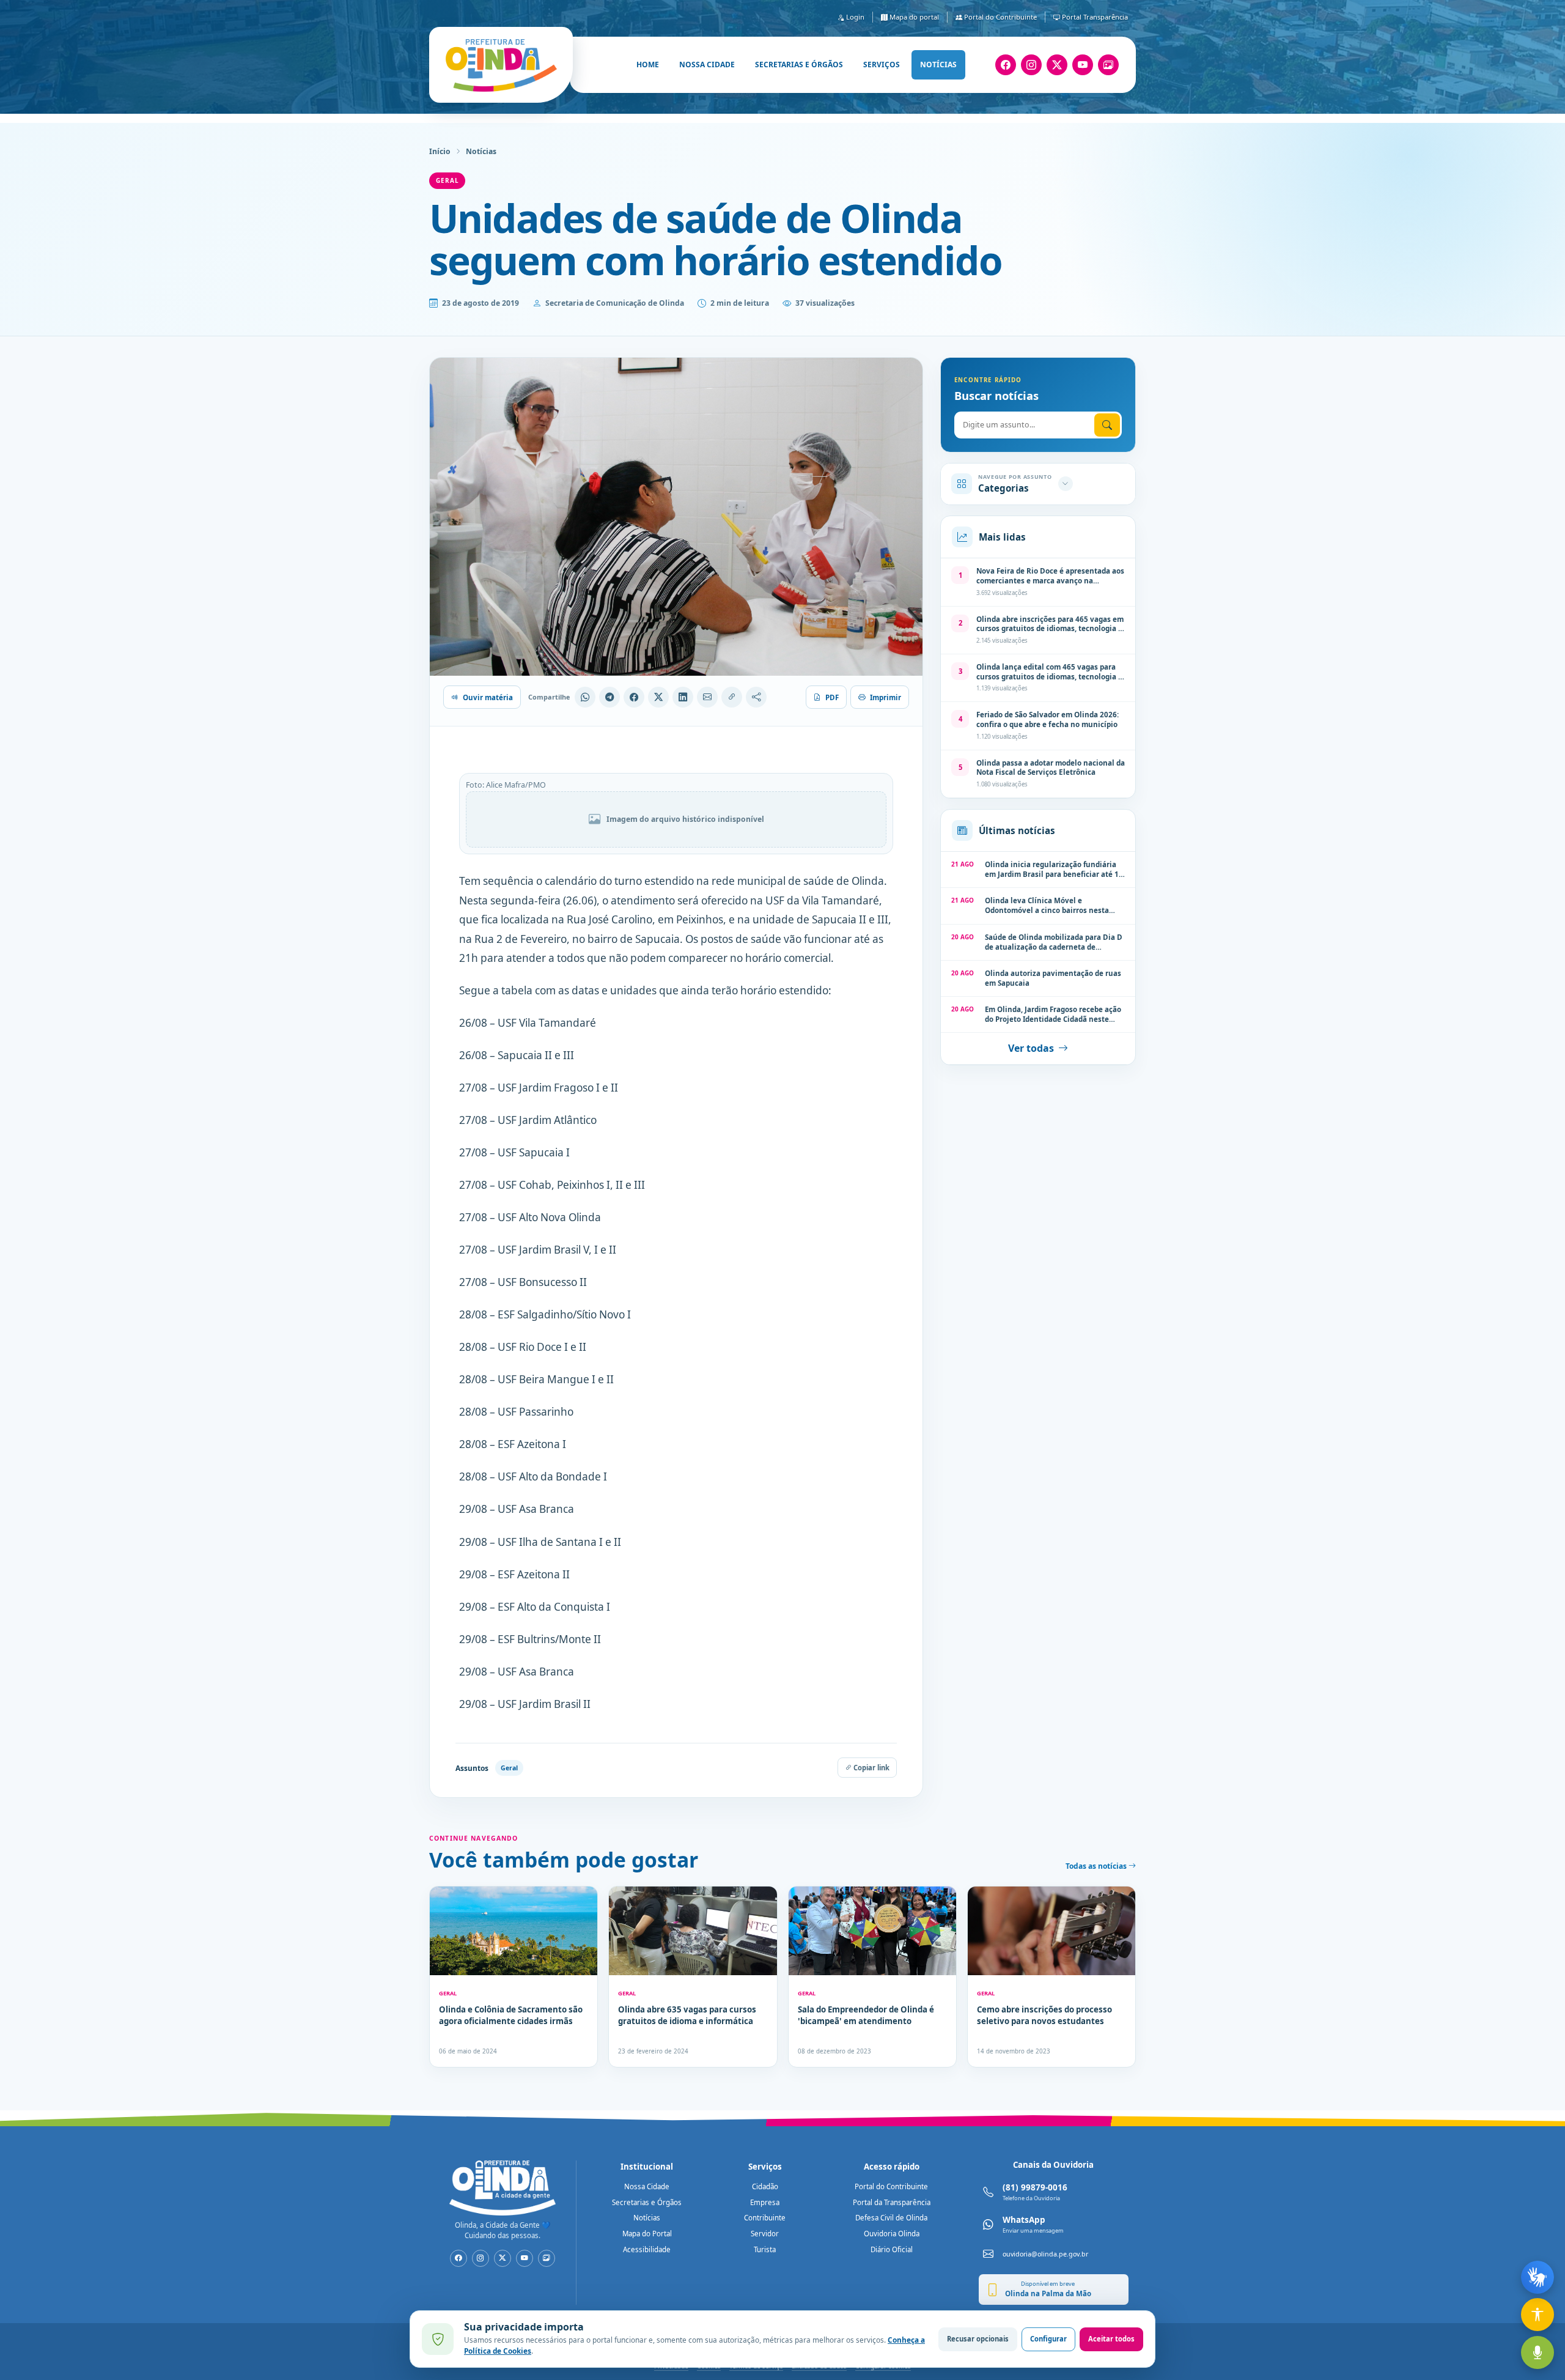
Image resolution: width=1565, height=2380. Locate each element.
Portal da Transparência (892, 2202)
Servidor (765, 2234)
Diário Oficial (892, 2249)
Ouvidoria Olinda (892, 2234)
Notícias (938, 65)
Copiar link (871, 1768)
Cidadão (765, 2186)
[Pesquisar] (1107, 425)
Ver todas (1031, 1048)
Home (648, 65)
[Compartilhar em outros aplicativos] (756, 697)
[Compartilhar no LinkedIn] (683, 697)
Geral (447, 180)
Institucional (647, 2167)
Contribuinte (765, 2218)
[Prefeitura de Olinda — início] (501, 65)
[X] (1057, 65)
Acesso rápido (892, 2167)
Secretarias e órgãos (799, 65)
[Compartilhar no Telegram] (609, 697)
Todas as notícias (1097, 1866)
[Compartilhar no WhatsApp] (585, 697)
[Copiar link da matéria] (732, 697)
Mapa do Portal (647, 2234)
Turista (765, 2249)
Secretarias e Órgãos (647, 2202)
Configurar (1048, 2339)
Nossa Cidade (647, 2186)
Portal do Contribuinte (1000, 17)
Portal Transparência (1094, 17)
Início (440, 151)
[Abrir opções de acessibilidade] (1537, 2315)
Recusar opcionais (978, 2339)
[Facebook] (1006, 65)
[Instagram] (1031, 65)
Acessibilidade (647, 2249)
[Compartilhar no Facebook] (634, 697)
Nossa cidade (707, 65)
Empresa (765, 2202)
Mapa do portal (913, 17)
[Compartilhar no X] (658, 697)
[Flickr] (1108, 65)
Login (854, 17)
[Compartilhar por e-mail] (707, 697)
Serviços (882, 65)
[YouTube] (1083, 65)
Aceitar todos (1111, 2339)
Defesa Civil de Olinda (891, 2218)
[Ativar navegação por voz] (1537, 2352)
